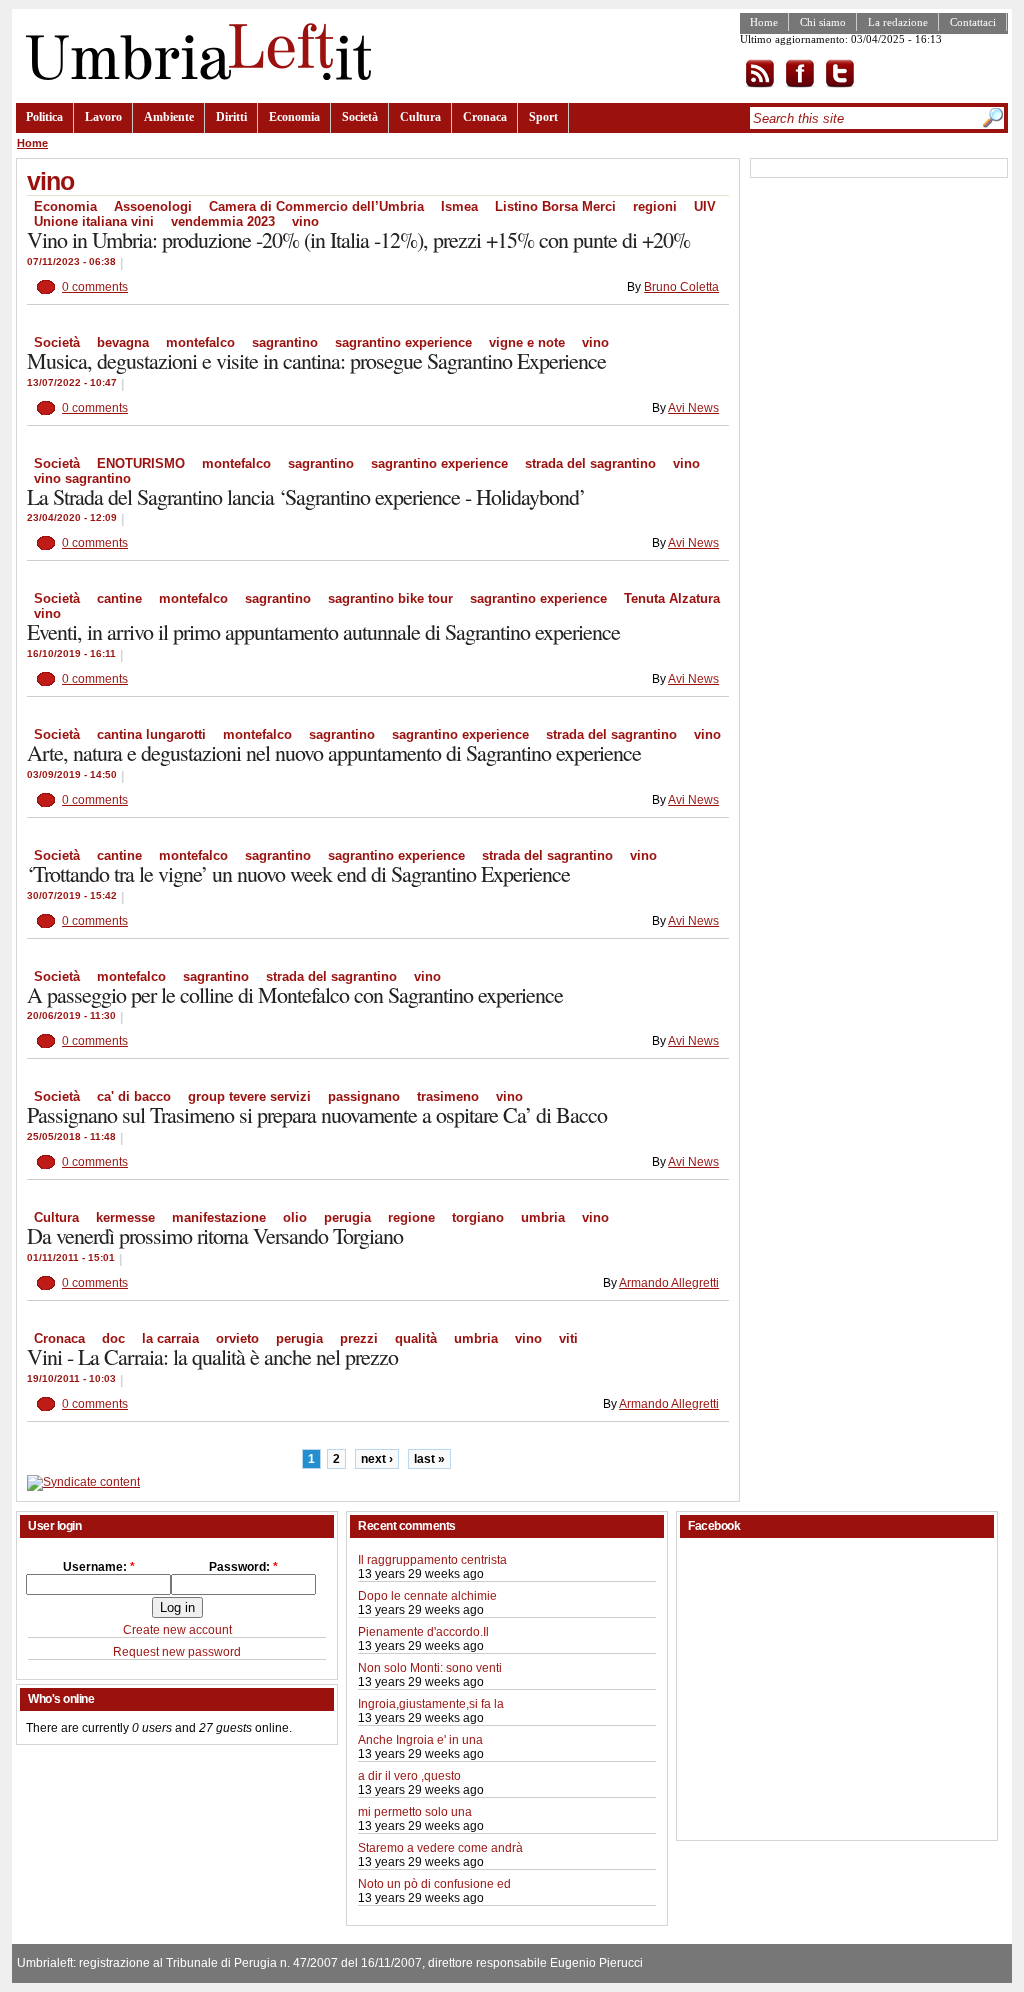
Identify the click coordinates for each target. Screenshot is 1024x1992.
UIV (705, 206)
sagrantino (285, 342)
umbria (543, 1217)
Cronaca (485, 117)
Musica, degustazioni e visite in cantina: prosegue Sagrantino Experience (316, 360)
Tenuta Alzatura (672, 598)
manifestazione (219, 1217)
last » (429, 1459)
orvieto (237, 1338)
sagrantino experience (403, 342)
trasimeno (448, 1096)
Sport (543, 117)
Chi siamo (823, 22)
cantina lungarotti (151, 734)
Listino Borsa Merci (555, 206)
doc (113, 1338)
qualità (416, 1338)
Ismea (459, 206)
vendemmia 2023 (223, 221)
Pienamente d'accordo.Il (423, 1632)
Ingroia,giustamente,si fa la (431, 1704)
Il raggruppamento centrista (432, 1560)
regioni (655, 206)
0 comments (95, 287)
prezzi (359, 1338)
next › (377, 1459)
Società (360, 117)
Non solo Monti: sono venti (430, 1668)
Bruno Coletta (681, 287)
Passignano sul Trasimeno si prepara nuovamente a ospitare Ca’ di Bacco (317, 1114)
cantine (119, 598)
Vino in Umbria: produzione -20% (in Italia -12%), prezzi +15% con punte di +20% (358, 239)
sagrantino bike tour (390, 598)
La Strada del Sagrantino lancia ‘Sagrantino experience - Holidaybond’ (306, 496)
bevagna (123, 342)
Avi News (693, 408)
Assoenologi (153, 206)
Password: (243, 1567)
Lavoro (103, 117)
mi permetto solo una (415, 1812)
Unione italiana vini (94, 221)
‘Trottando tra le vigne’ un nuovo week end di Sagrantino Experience (298, 873)
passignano (364, 1096)
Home (764, 22)
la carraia (170, 1338)
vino (305, 221)
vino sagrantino (82, 478)
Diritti (231, 117)
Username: (99, 1567)
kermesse (125, 1217)
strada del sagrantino (590, 463)
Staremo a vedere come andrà (440, 1848)
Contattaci (973, 22)
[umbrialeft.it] (193, 76)
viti (568, 1338)
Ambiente (169, 117)
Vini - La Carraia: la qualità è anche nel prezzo (212, 1356)
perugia (347, 1217)
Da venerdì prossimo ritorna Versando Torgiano (215, 1235)
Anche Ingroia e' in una (420, 1740)
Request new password (177, 1652)
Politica (44, 117)
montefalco (200, 342)
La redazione (898, 22)
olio (295, 1217)
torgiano (478, 1217)
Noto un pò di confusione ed (434, 1884)
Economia (294, 117)
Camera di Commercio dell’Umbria (316, 206)
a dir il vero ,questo (409, 1776)
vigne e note (527, 342)
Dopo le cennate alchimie (427, 1596)
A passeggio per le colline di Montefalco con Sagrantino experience (295, 994)
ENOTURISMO (141, 463)
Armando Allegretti (669, 1283)
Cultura (420, 117)
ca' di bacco (134, 1096)
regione (411, 1217)
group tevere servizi (249, 1096)
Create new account (177, 1630)
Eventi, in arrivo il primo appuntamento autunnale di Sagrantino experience (323, 631)
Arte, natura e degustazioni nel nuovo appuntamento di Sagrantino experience (334, 752)
